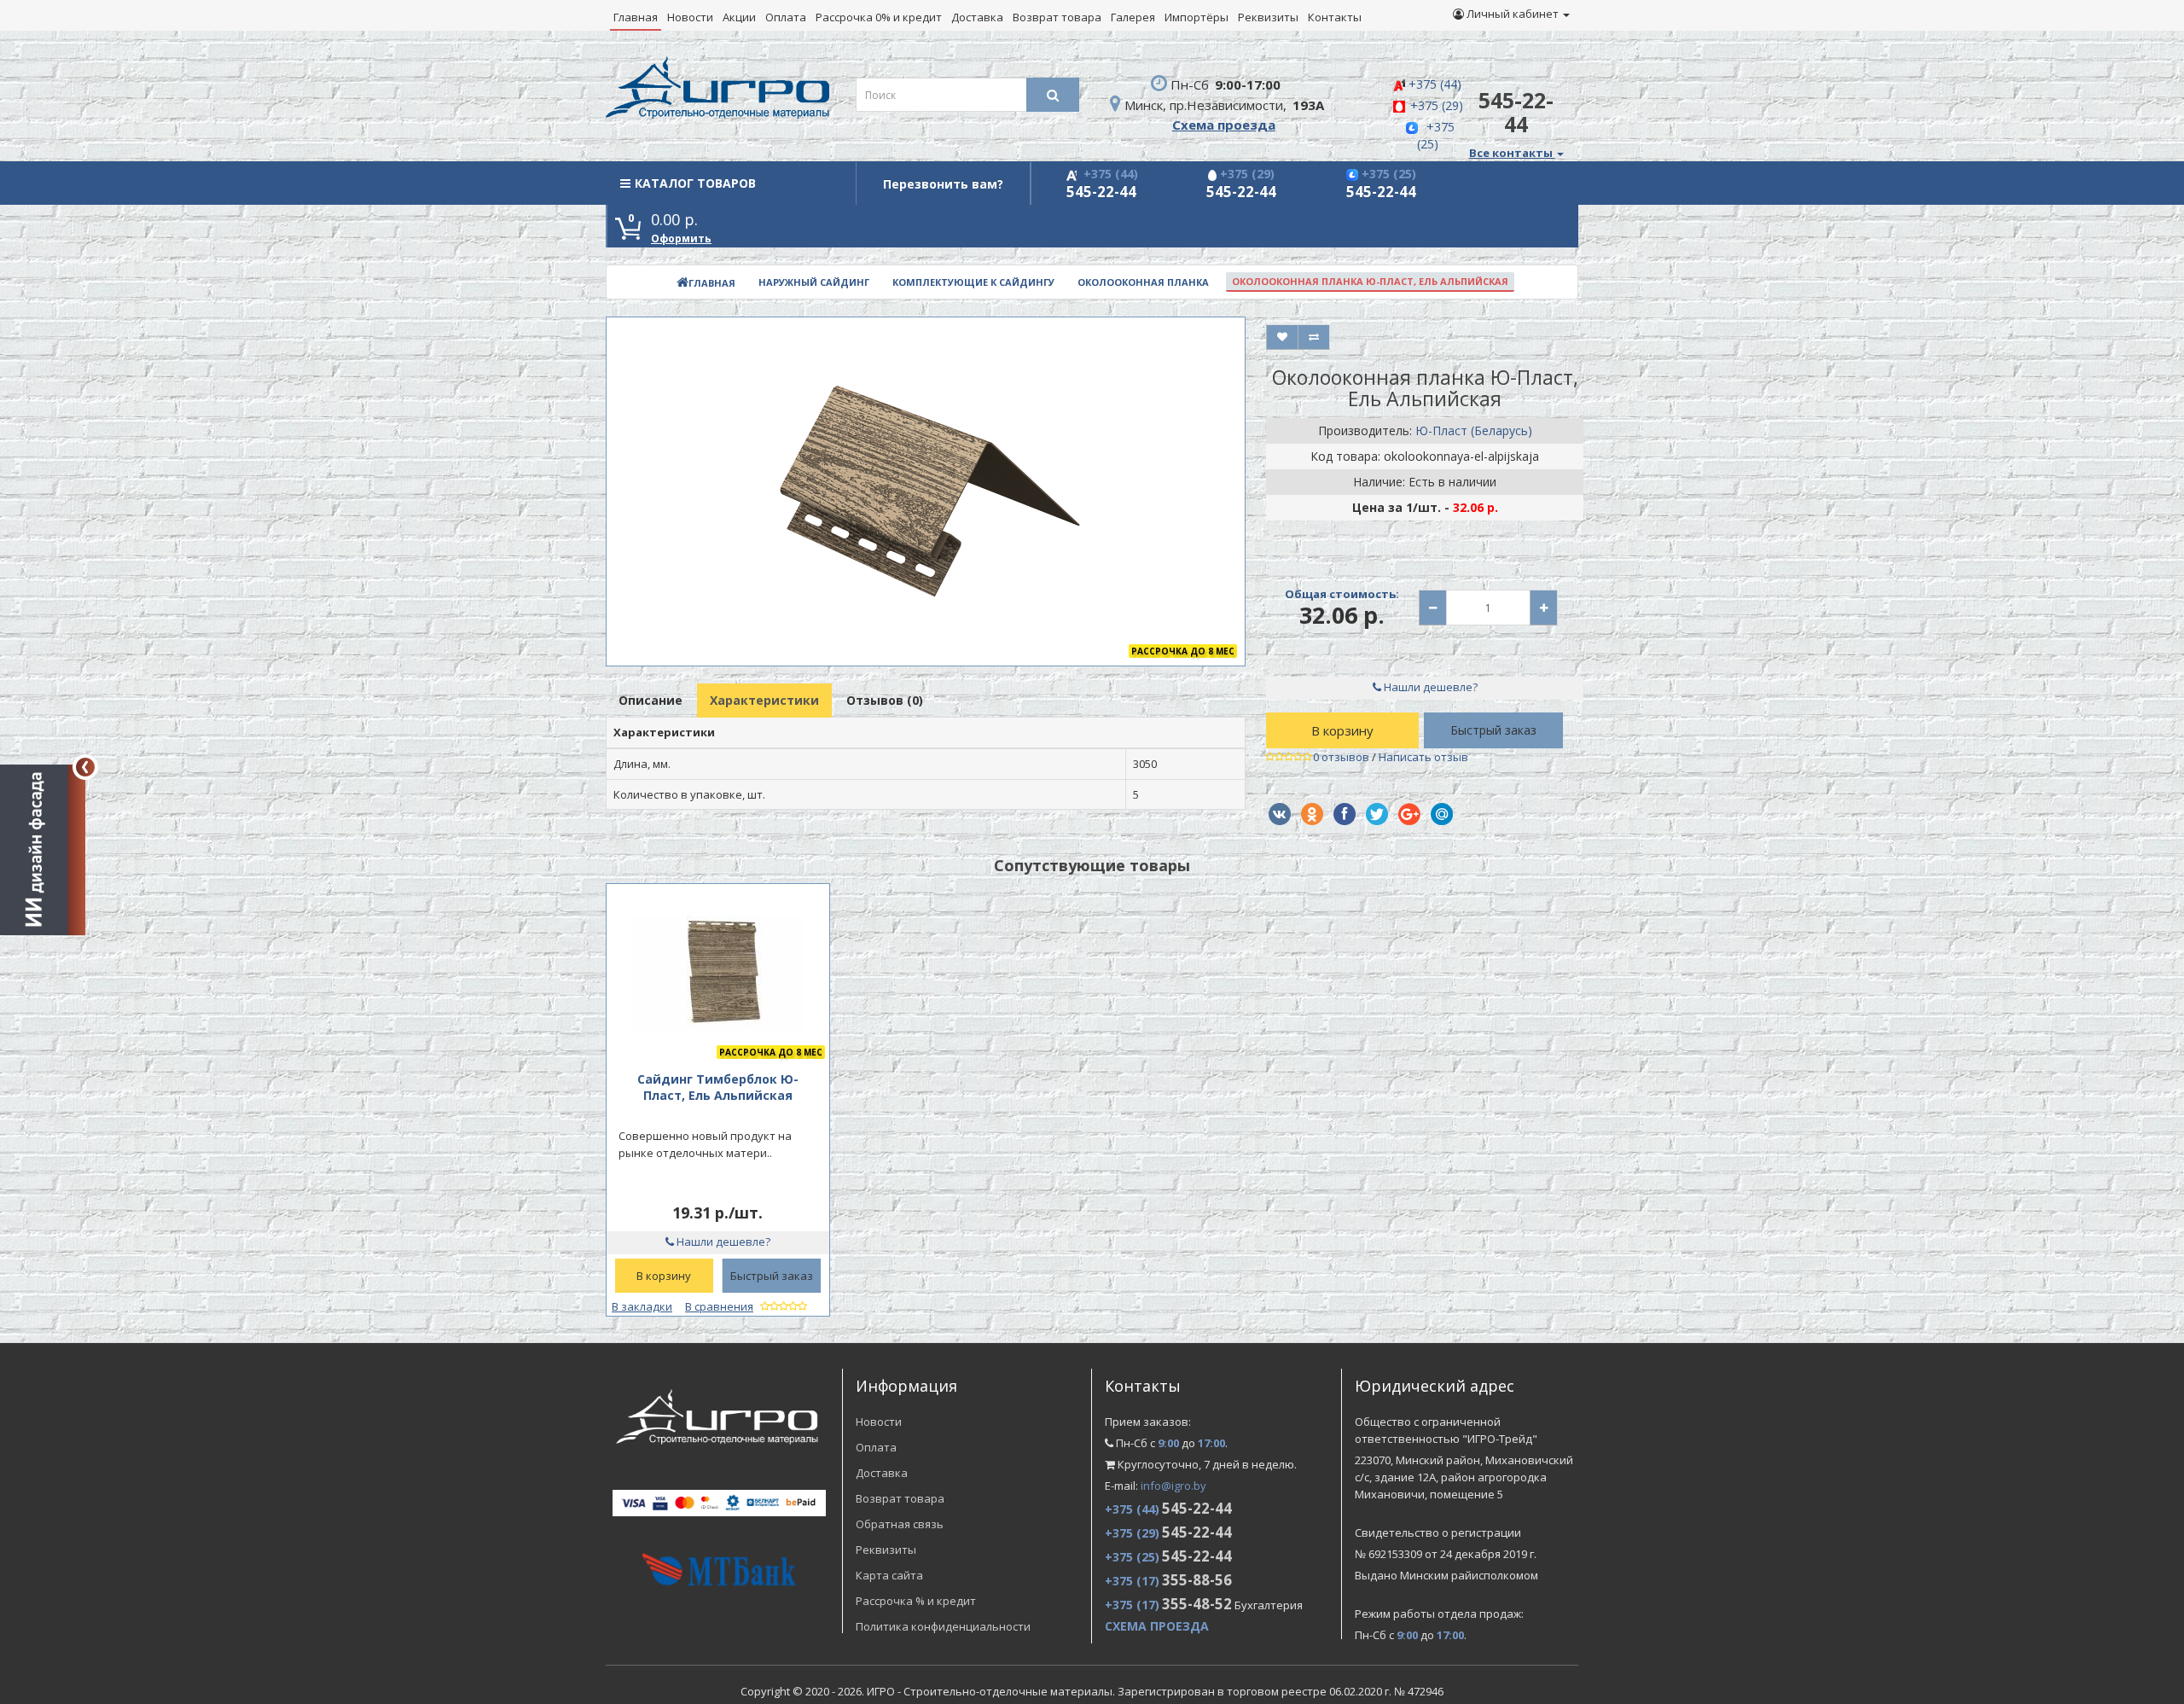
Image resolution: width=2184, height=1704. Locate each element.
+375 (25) (1436, 135)
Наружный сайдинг (814, 282)
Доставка (977, 17)
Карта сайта (889, 1575)
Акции (739, 17)
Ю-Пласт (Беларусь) (1474, 430)
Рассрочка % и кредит (916, 1601)
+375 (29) (1437, 105)
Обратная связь (900, 1524)
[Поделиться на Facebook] (1345, 814)
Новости (690, 17)
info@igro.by (1173, 1486)
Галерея (1133, 17)
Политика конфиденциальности (943, 1626)
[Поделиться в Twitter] (1377, 814)
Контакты (1335, 17)
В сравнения (719, 1306)
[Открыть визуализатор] (43, 847)
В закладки (642, 1306)
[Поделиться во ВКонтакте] (1280, 814)
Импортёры (1197, 17)
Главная (636, 17)
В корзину (1342, 730)
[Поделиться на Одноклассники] (1312, 814)
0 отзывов (1341, 757)
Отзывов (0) (885, 700)
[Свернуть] (85, 767)
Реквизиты (1268, 17)
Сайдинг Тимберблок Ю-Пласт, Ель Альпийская (718, 1087)
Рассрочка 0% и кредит (879, 17)
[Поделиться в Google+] (1409, 814)
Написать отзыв (1423, 757)
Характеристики (764, 700)
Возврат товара (1057, 17)
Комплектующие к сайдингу (973, 282)
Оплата (786, 17)
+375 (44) (1435, 84)
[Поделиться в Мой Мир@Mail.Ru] (1442, 814)
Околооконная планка (1143, 282)
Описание (651, 700)
